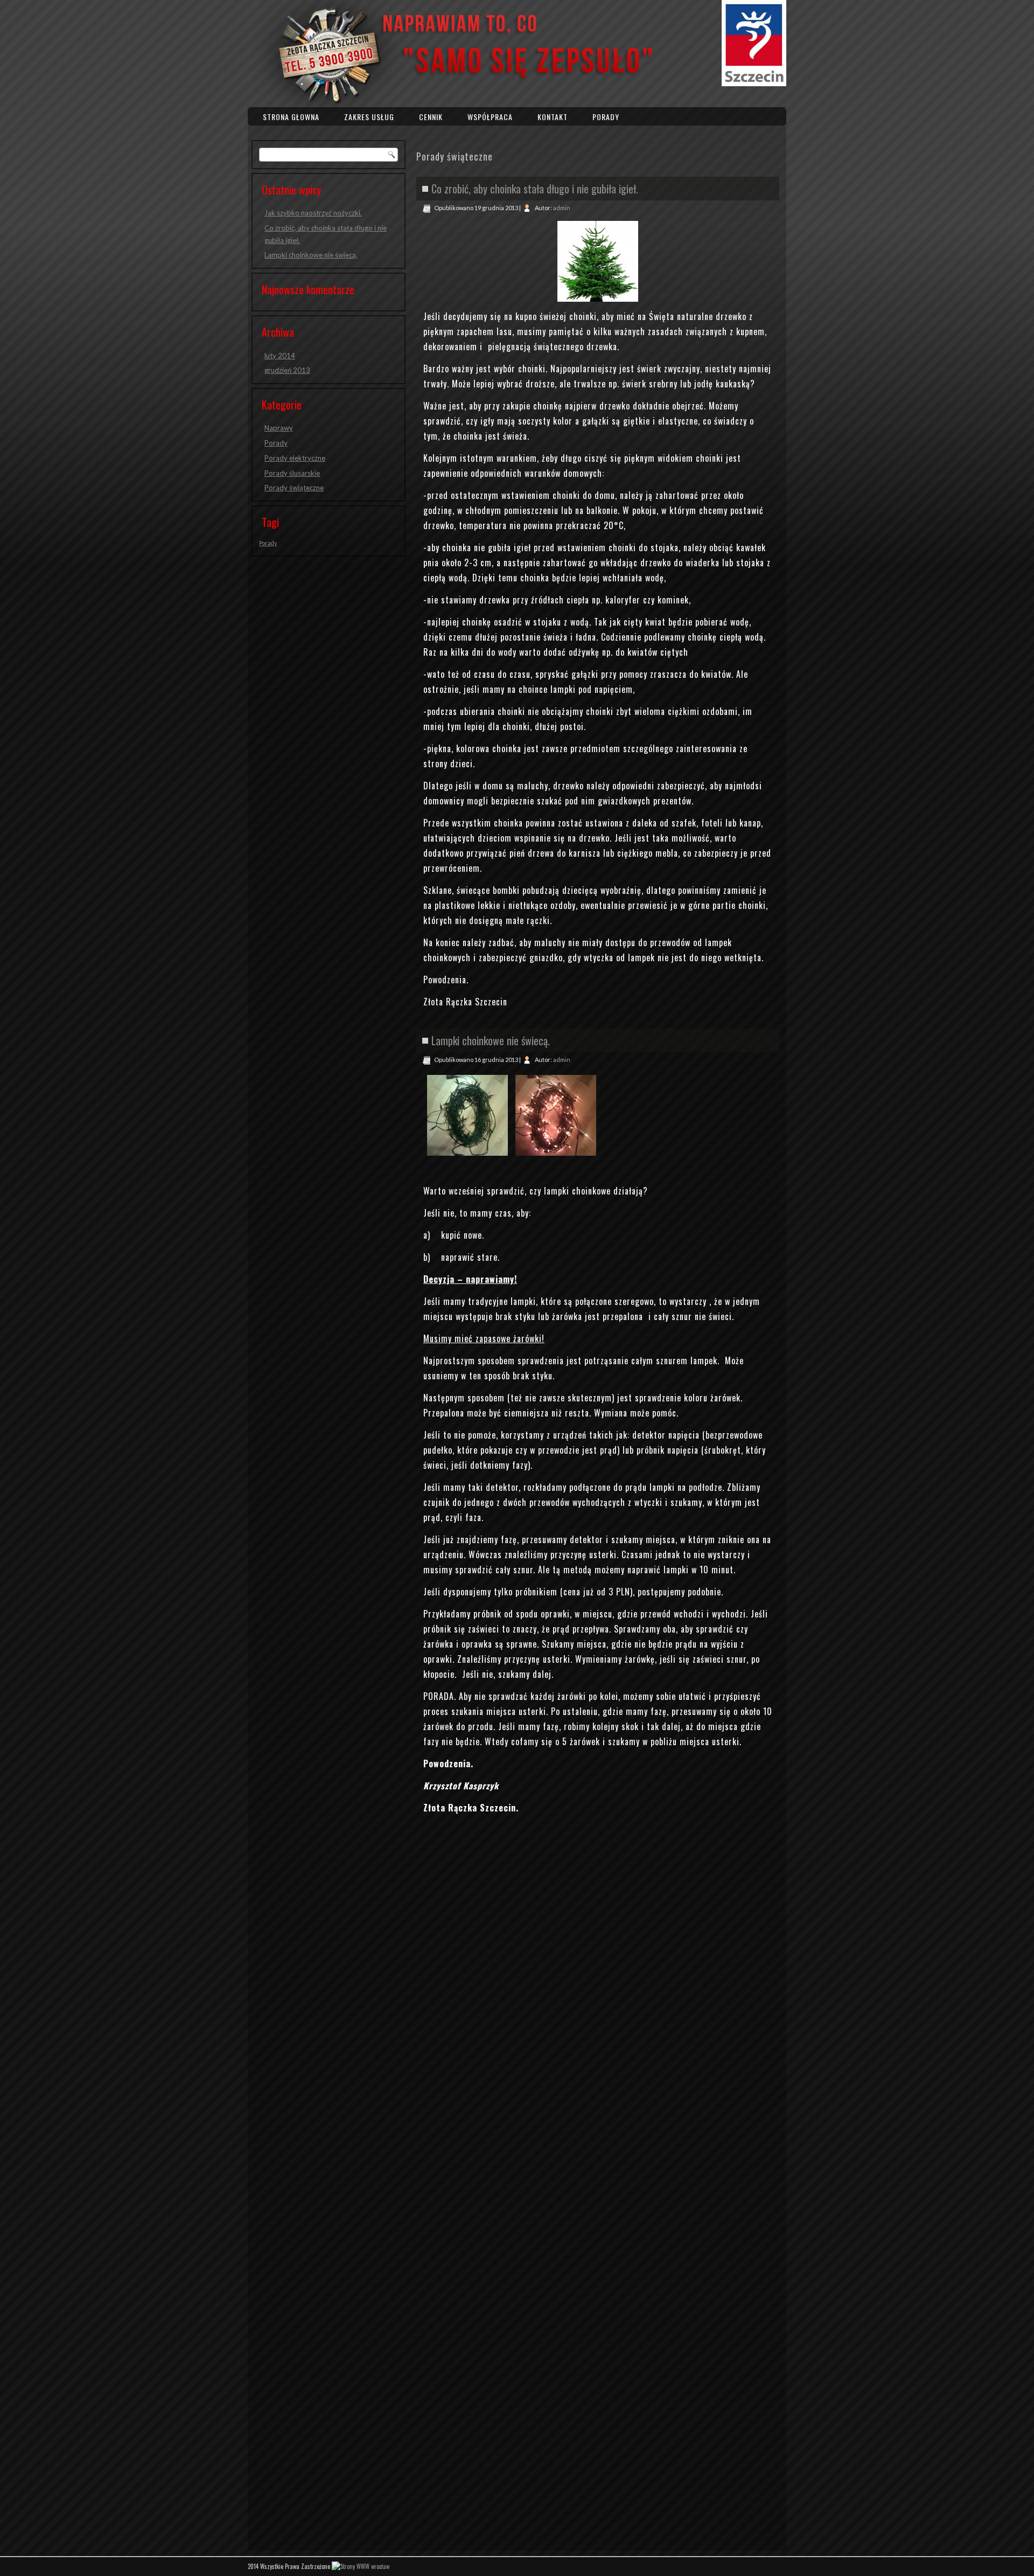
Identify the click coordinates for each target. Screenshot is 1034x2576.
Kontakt (553, 117)
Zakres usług (369, 117)
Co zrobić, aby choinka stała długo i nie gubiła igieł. (535, 189)
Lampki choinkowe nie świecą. (311, 255)
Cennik (431, 117)
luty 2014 (280, 356)
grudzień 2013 (287, 370)
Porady (606, 117)
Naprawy (279, 428)
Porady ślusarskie (292, 473)
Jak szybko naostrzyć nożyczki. (313, 213)
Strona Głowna (291, 117)
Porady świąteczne (294, 488)
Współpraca (490, 117)
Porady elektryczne (295, 458)
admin (562, 208)
